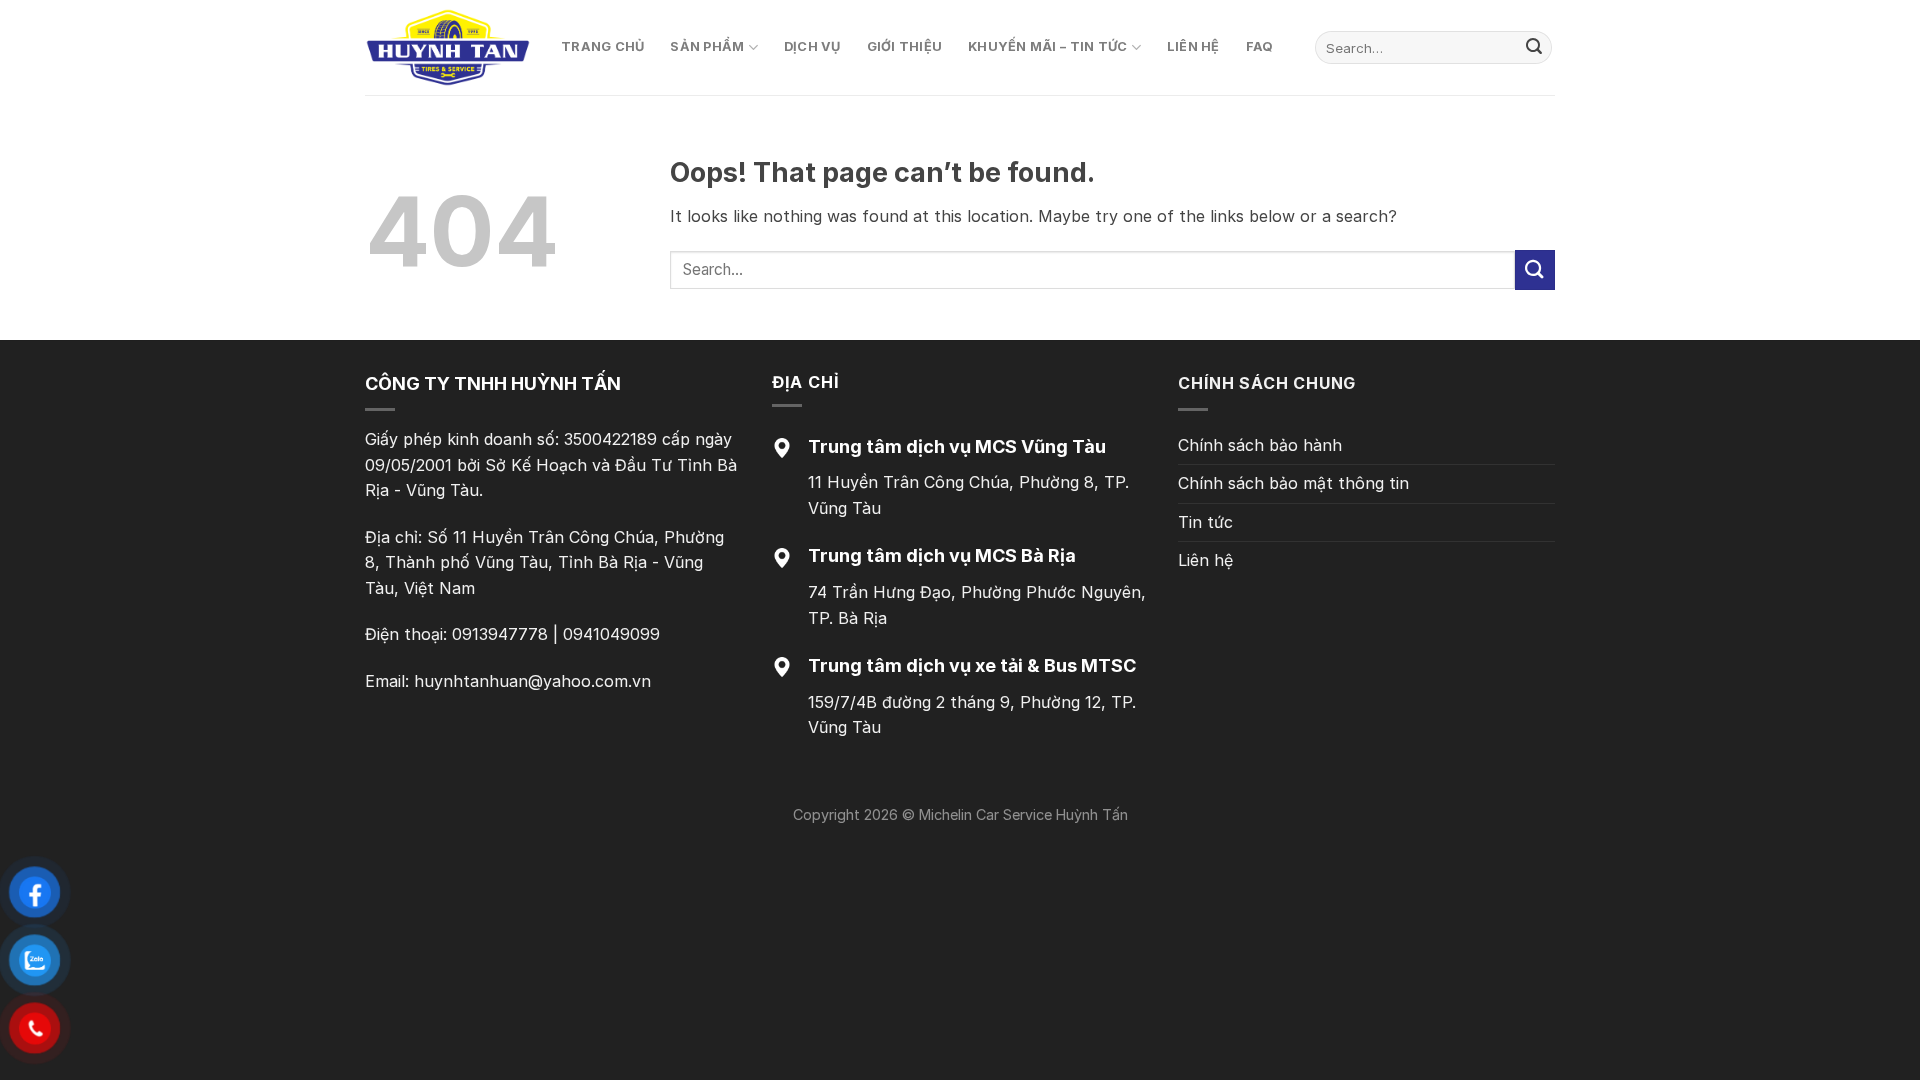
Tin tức (1205, 522)
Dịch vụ (812, 46)
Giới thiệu (905, 46)
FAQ (1260, 46)
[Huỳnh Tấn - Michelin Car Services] (448, 48)
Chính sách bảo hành (1260, 445)
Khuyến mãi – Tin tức (1047, 46)
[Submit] (1534, 48)
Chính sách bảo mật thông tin (1293, 483)
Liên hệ (1193, 46)
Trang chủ (602, 46)
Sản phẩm (707, 46)
